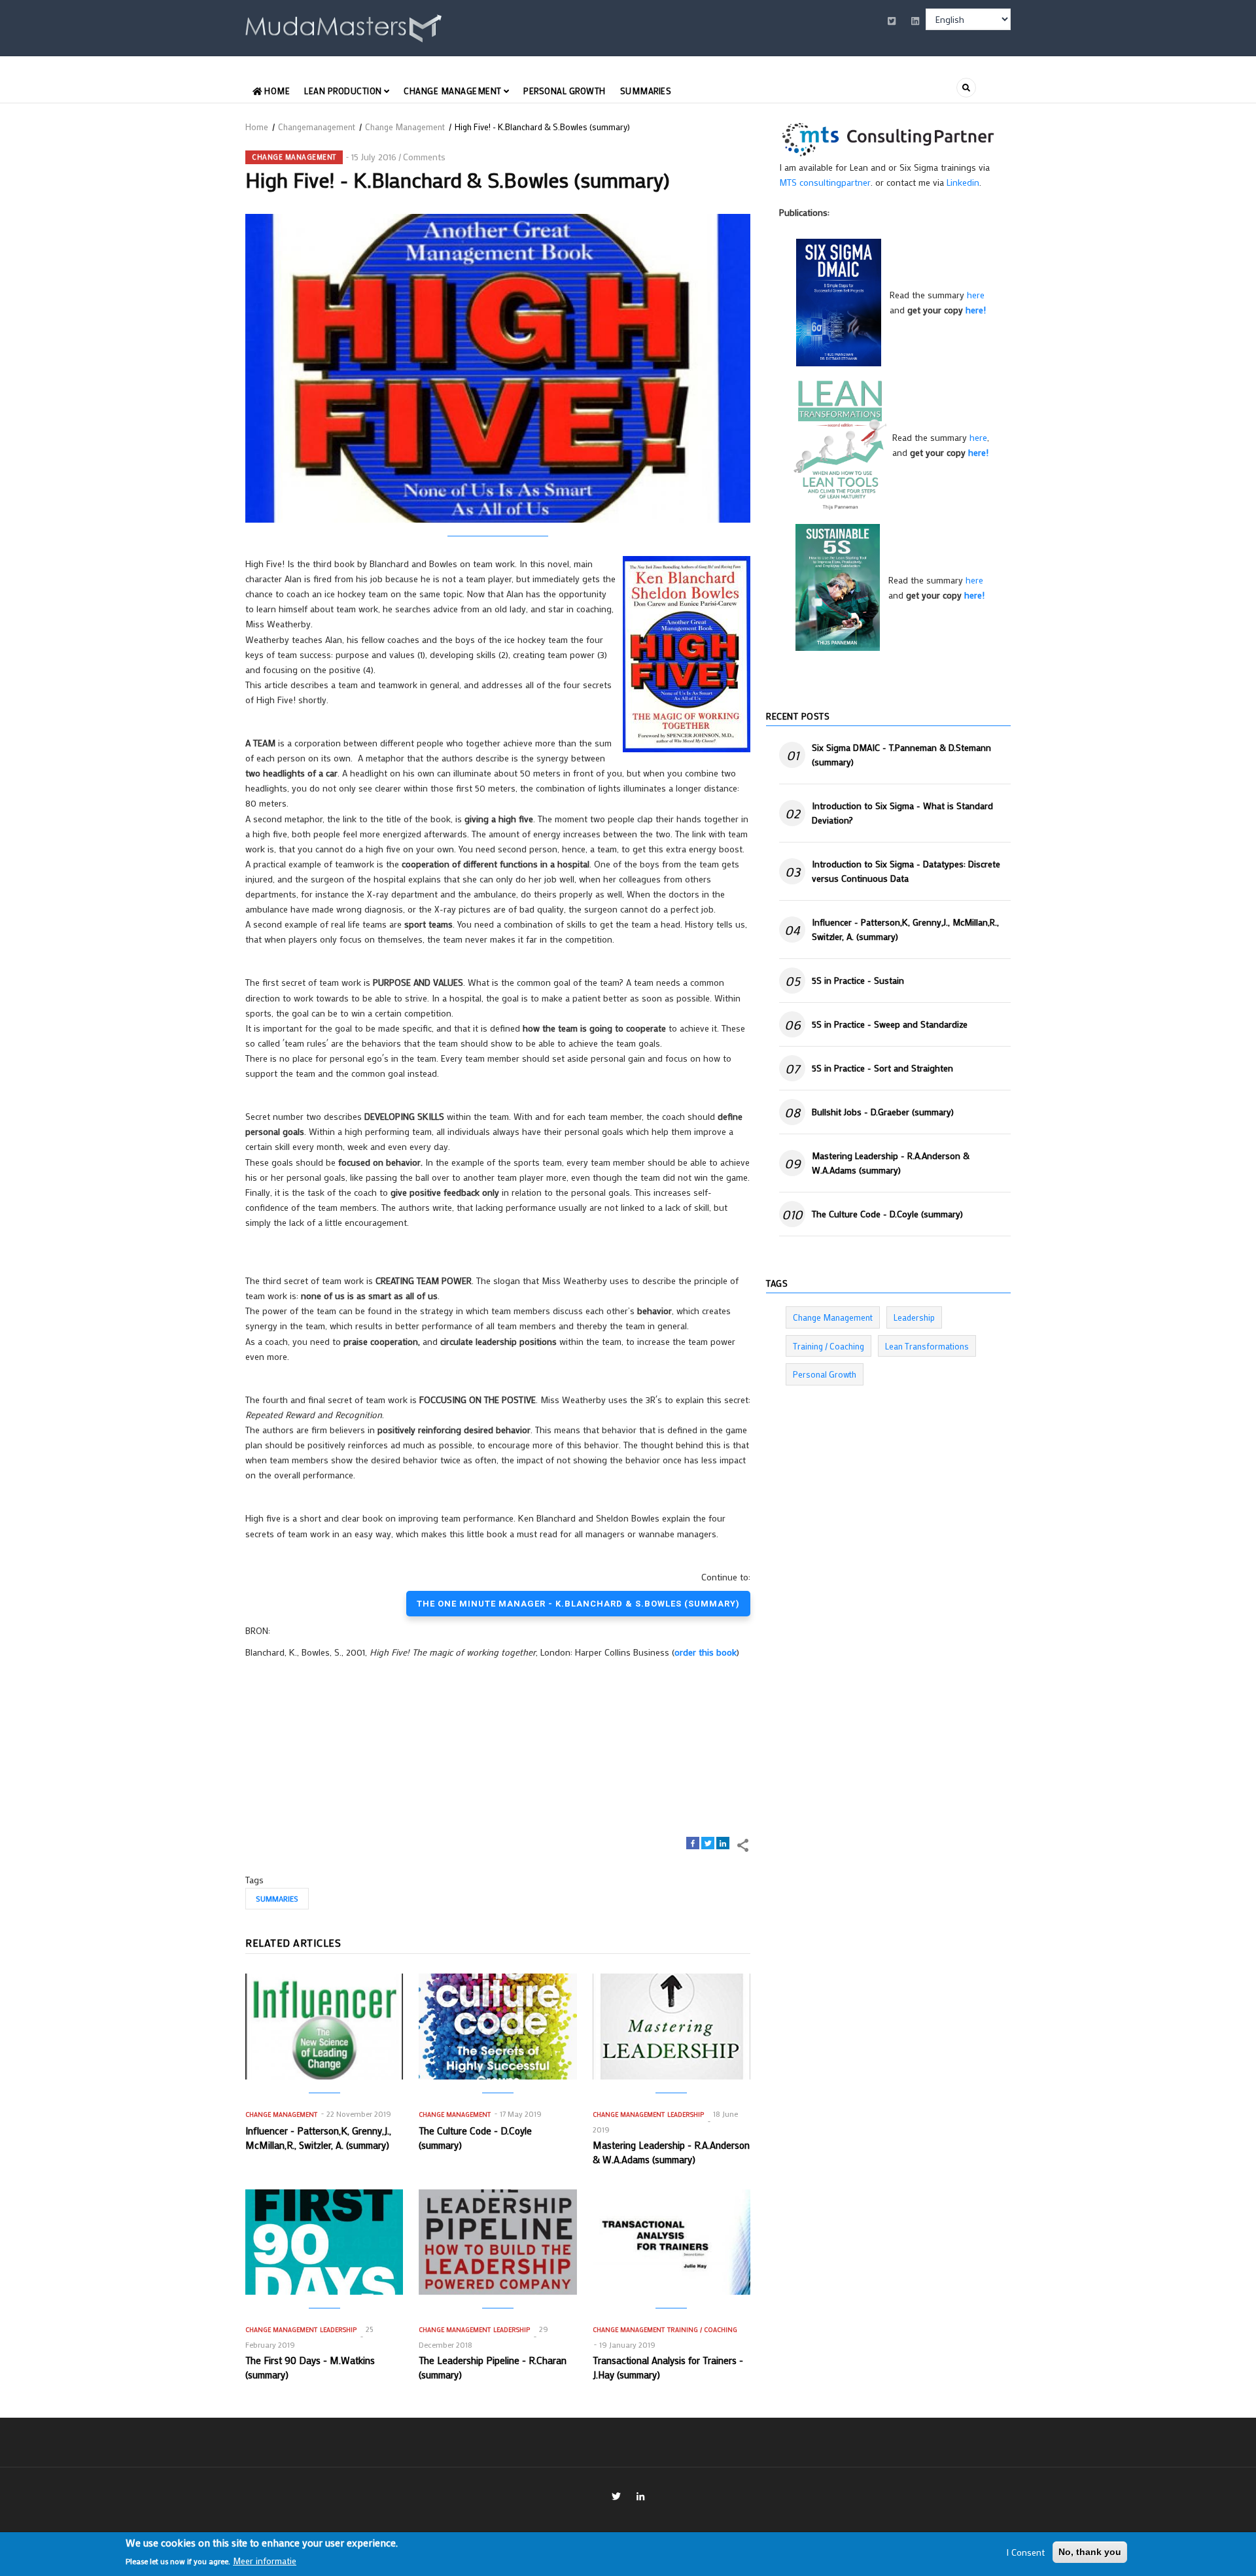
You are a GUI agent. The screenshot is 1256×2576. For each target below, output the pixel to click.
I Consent (1025, 2552)
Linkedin (963, 182)
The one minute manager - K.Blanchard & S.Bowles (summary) (578, 1604)
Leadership (686, 2115)
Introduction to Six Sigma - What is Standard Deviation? (902, 813)
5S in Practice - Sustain (858, 980)
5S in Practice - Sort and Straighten (882, 1068)
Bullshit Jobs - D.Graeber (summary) (883, 1112)
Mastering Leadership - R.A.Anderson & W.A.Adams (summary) (891, 1163)
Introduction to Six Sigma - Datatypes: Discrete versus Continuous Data (906, 871)
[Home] (343, 26)
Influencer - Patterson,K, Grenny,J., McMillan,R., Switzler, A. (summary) (905, 929)
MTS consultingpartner (825, 182)
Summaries (646, 91)
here (976, 295)
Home (276, 91)
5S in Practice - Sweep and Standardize (890, 1024)
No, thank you (1090, 2552)
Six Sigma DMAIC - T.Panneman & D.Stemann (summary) (901, 755)
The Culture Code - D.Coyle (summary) (887, 1214)
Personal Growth (565, 91)
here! (976, 310)
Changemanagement (317, 127)
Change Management (454, 91)
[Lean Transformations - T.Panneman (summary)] (840, 444)
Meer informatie (265, 2561)
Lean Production (344, 91)
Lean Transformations (927, 1346)
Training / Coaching (702, 2330)
